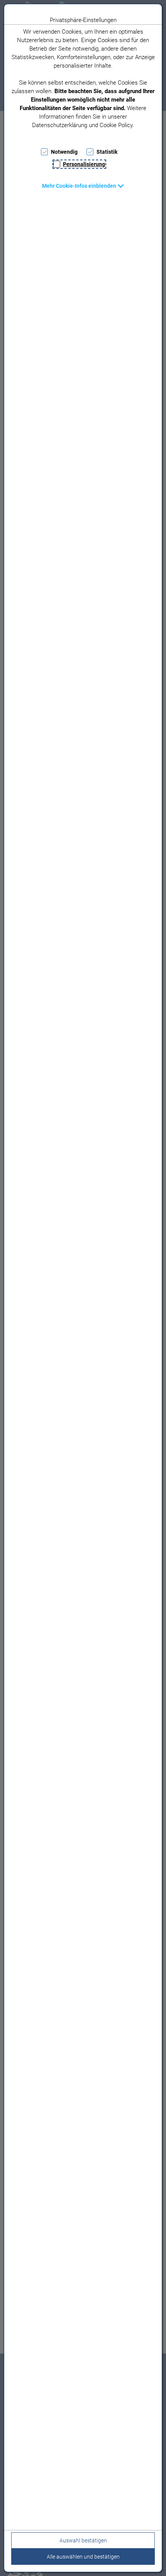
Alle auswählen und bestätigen (83, 2557)
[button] (83, 186)
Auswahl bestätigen (83, 2540)
